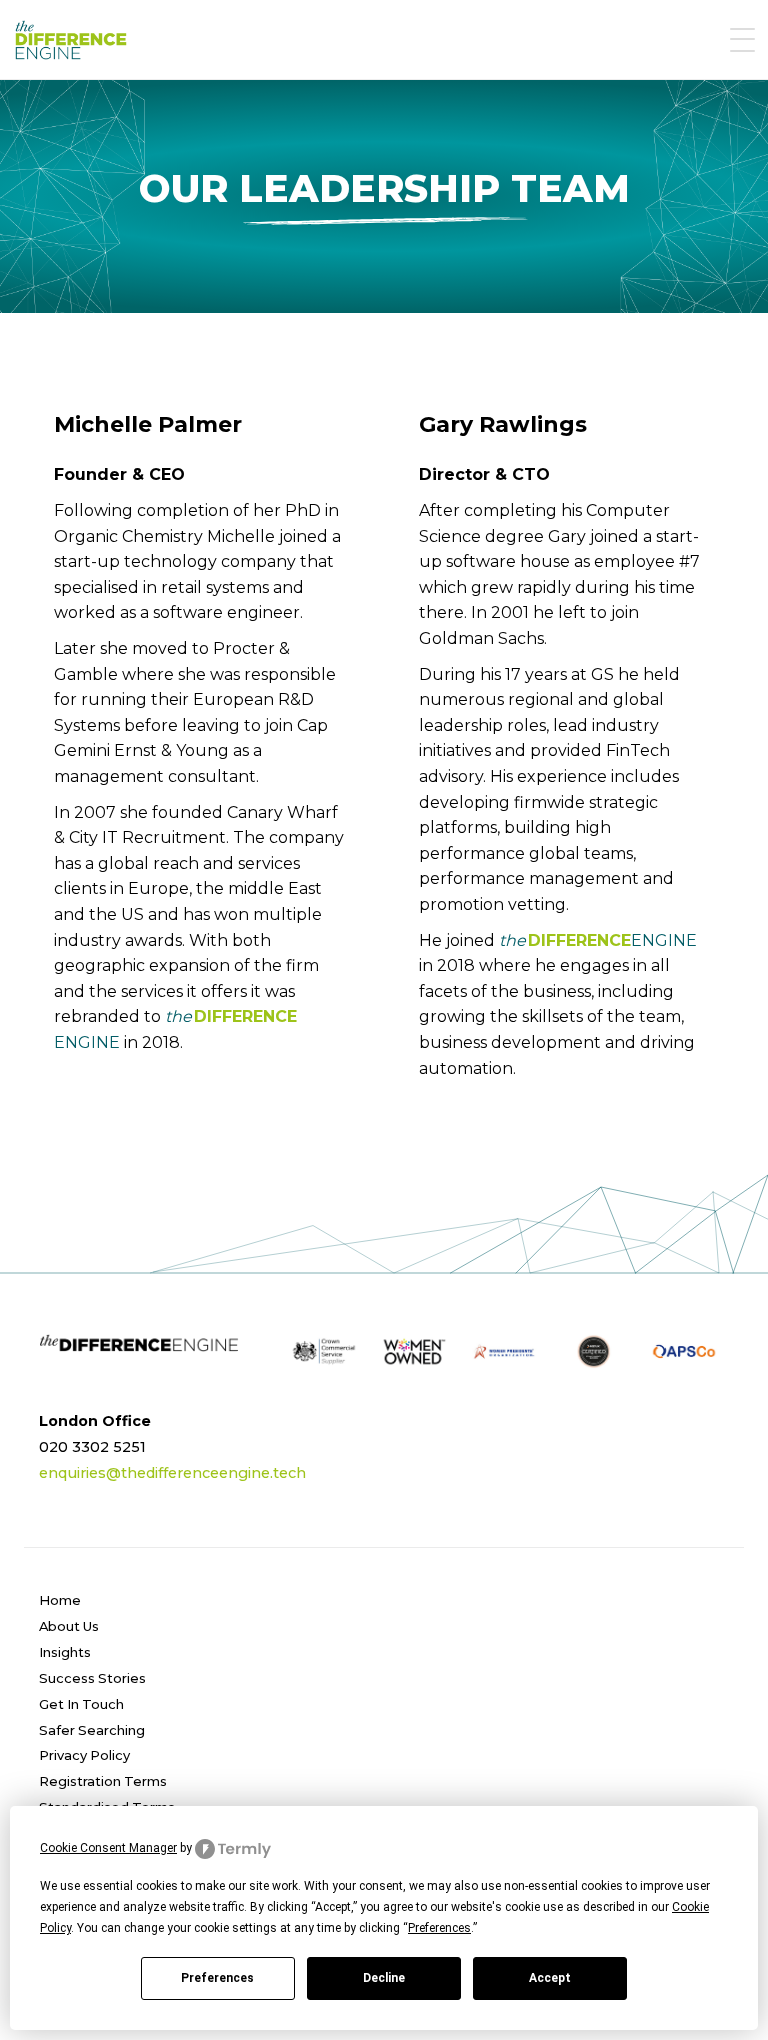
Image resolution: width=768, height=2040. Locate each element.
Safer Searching (92, 1730)
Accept (550, 1978)
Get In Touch (81, 1704)
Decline (384, 1978)
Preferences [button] (439, 1928)
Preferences (217, 1978)
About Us (69, 1626)
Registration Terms (103, 1781)
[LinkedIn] (416, 1426)
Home (60, 1600)
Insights (65, 1652)
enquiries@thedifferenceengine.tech (172, 1473)
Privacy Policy (84, 1755)
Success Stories (92, 1678)
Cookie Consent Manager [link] (108, 1848)
